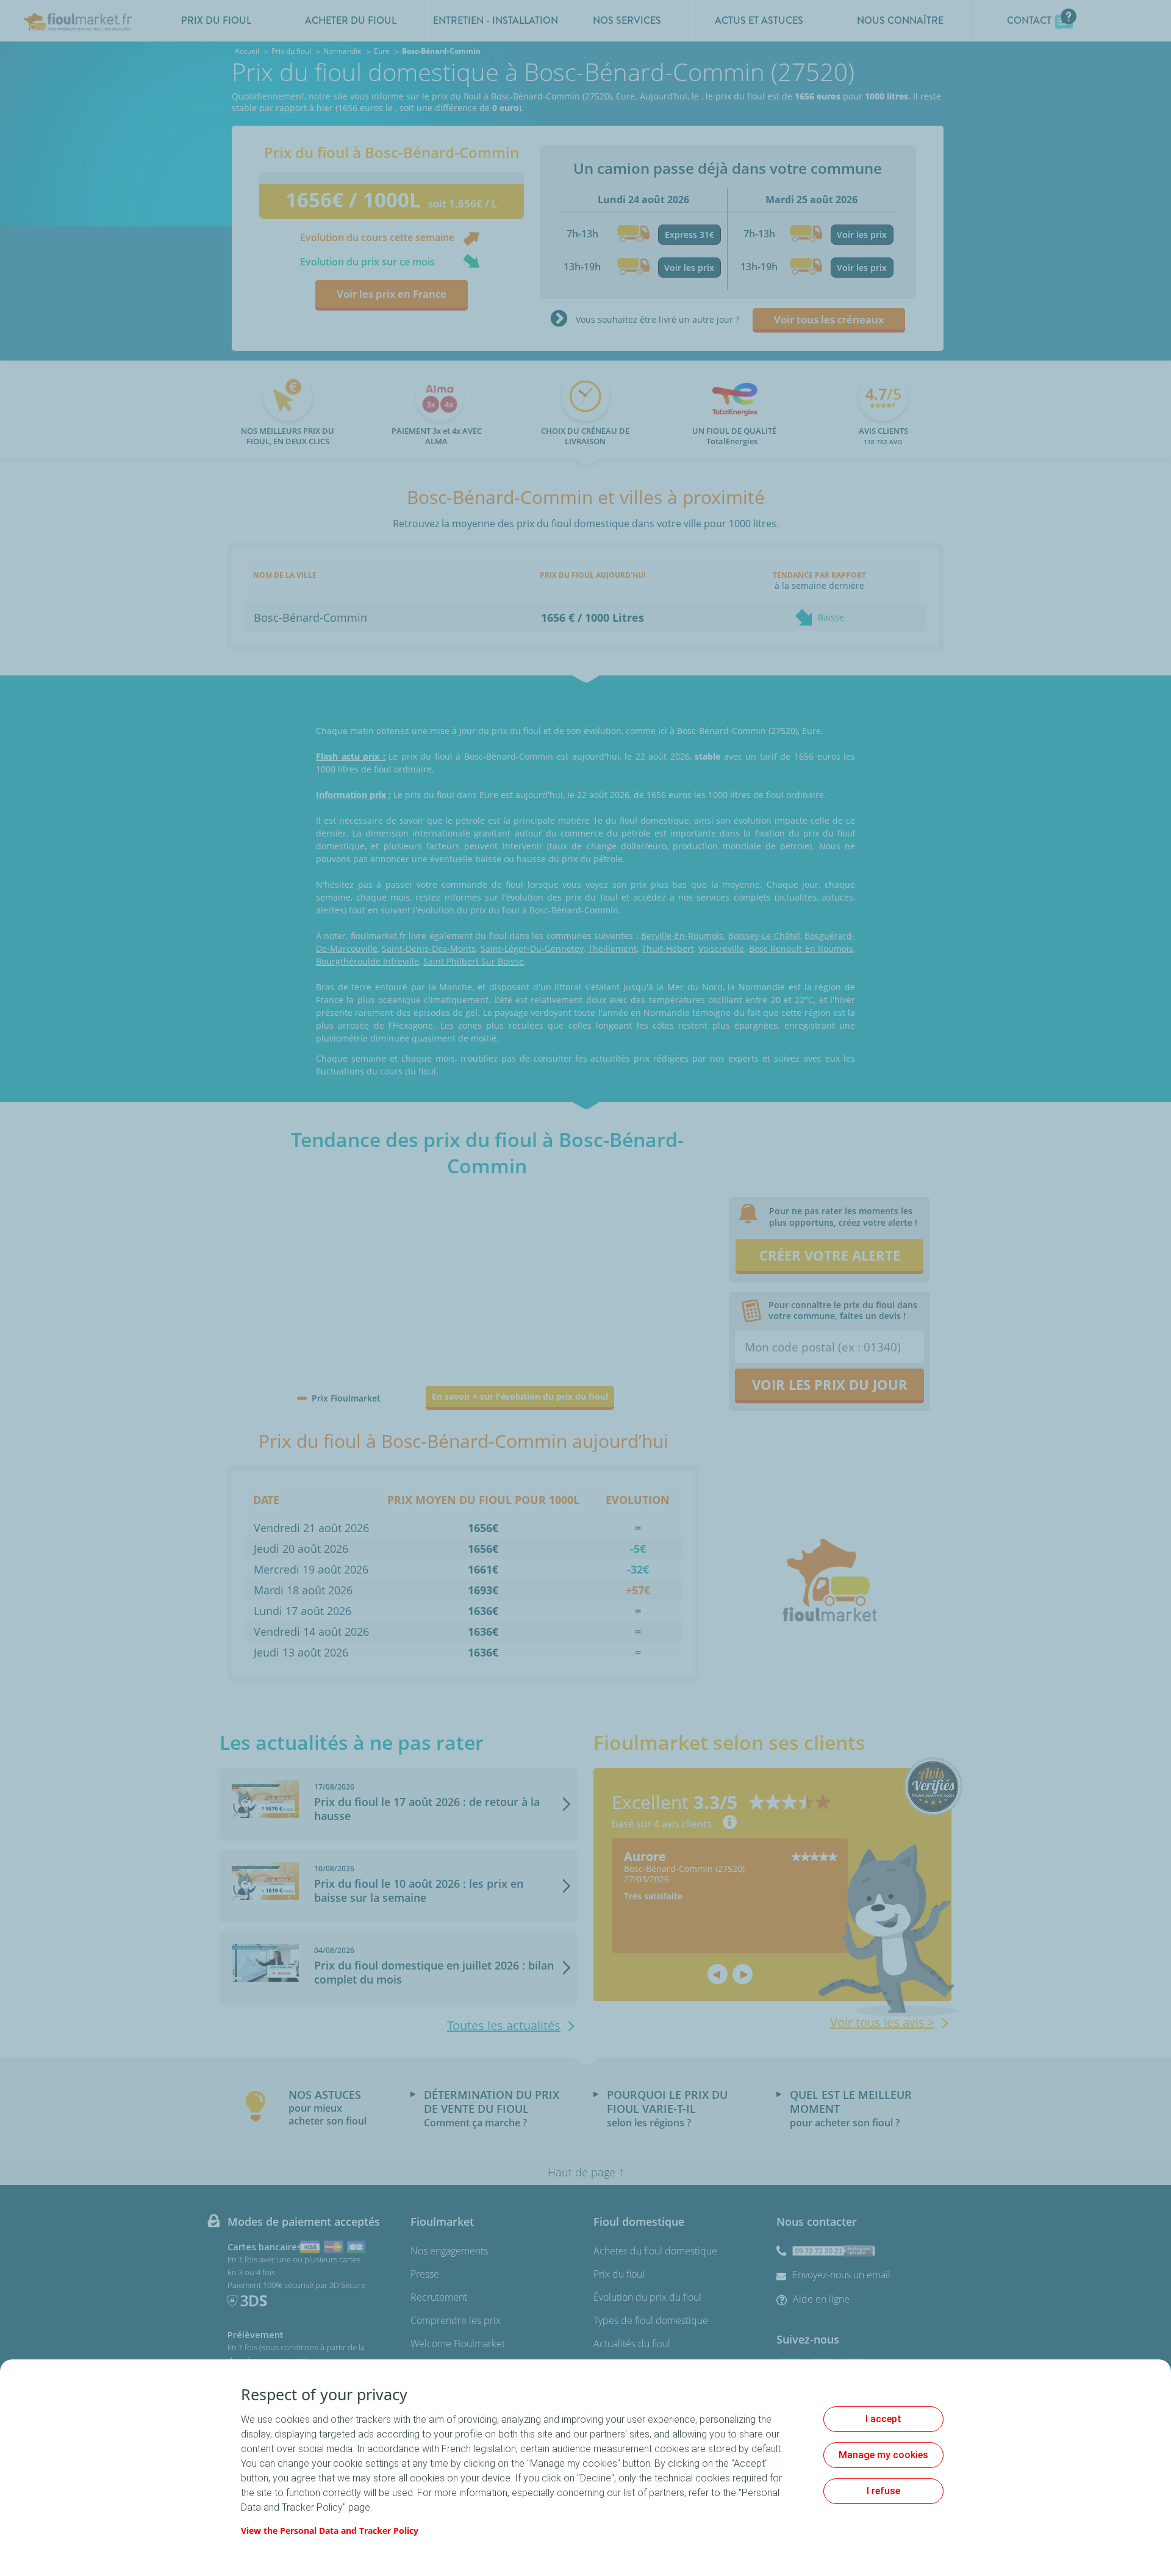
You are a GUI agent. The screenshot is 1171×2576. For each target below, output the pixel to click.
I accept (883, 2419)
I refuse (883, 2491)
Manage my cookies (883, 2455)
